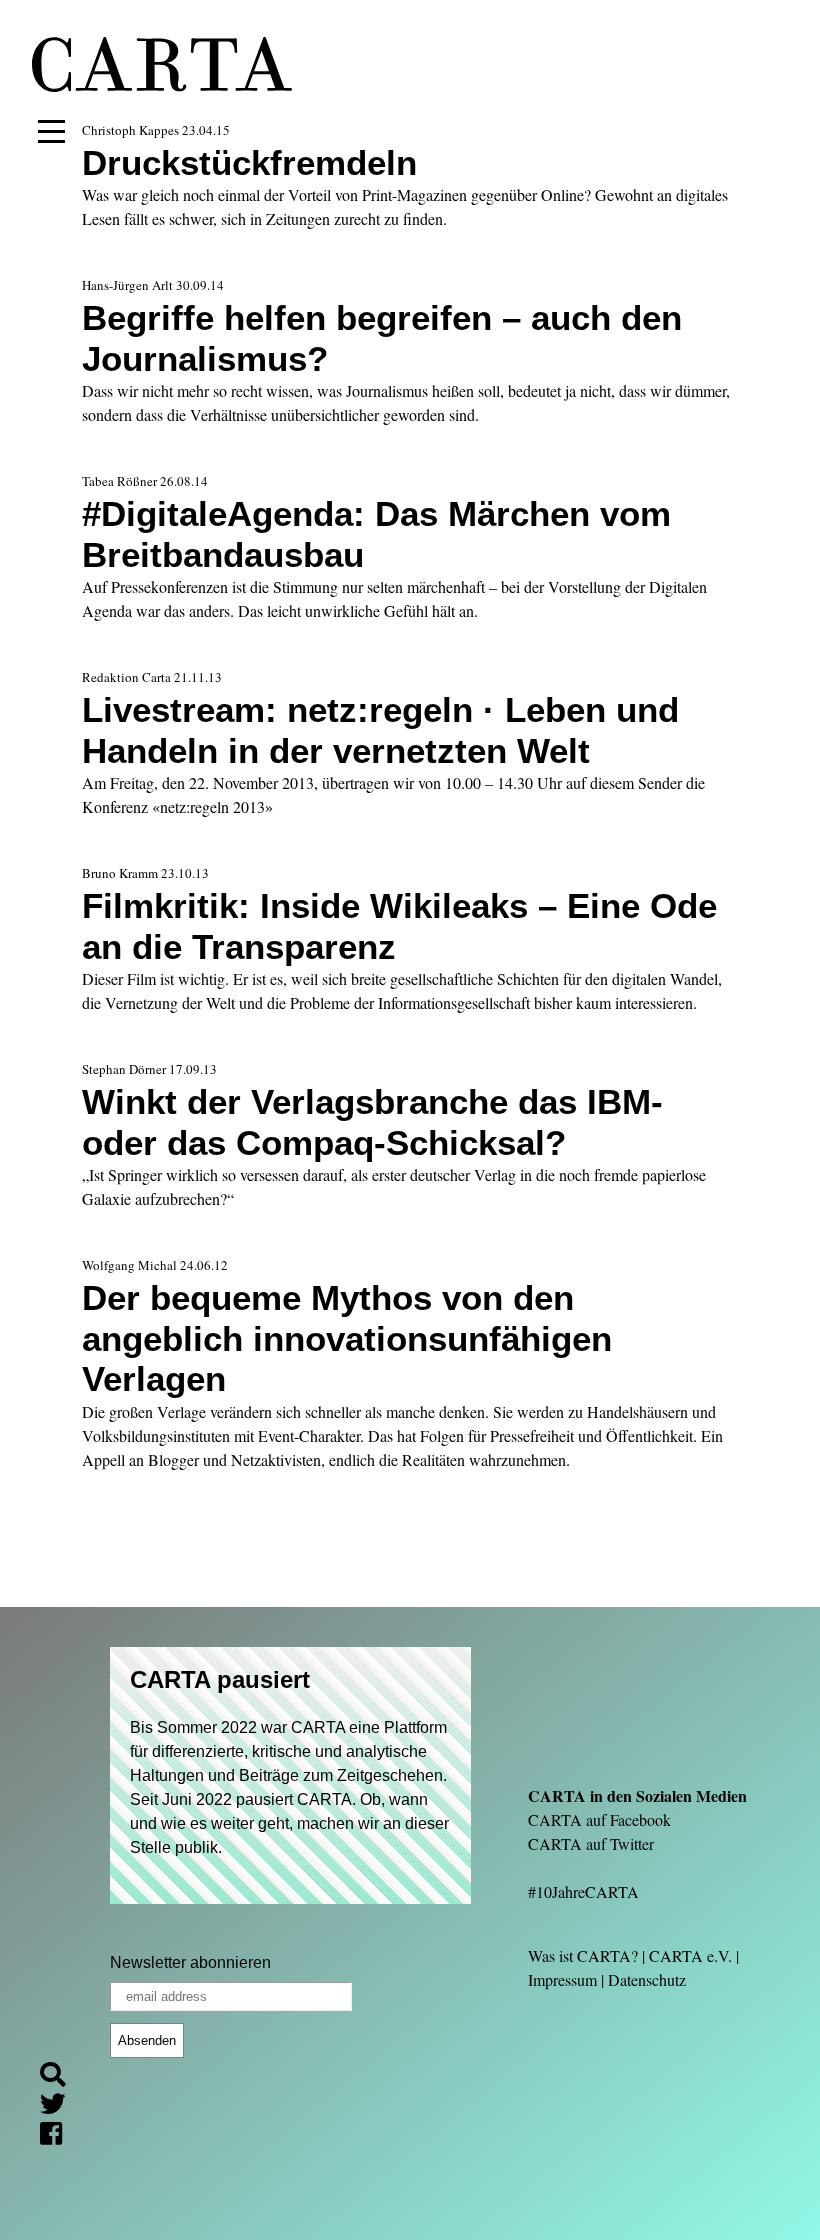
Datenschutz (647, 1979)
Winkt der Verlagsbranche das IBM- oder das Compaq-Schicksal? (372, 1121)
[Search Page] (61, 2077)
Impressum (562, 1979)
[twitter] (61, 2106)
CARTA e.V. (690, 1955)
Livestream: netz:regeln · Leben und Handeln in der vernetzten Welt (380, 729)
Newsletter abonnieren (190, 1962)
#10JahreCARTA (583, 1891)
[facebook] (59, 2136)
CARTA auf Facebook (599, 1819)
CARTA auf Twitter (591, 1843)
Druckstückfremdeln (249, 162)
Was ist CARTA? (583, 1955)
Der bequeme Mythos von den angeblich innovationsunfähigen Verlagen (347, 1338)
